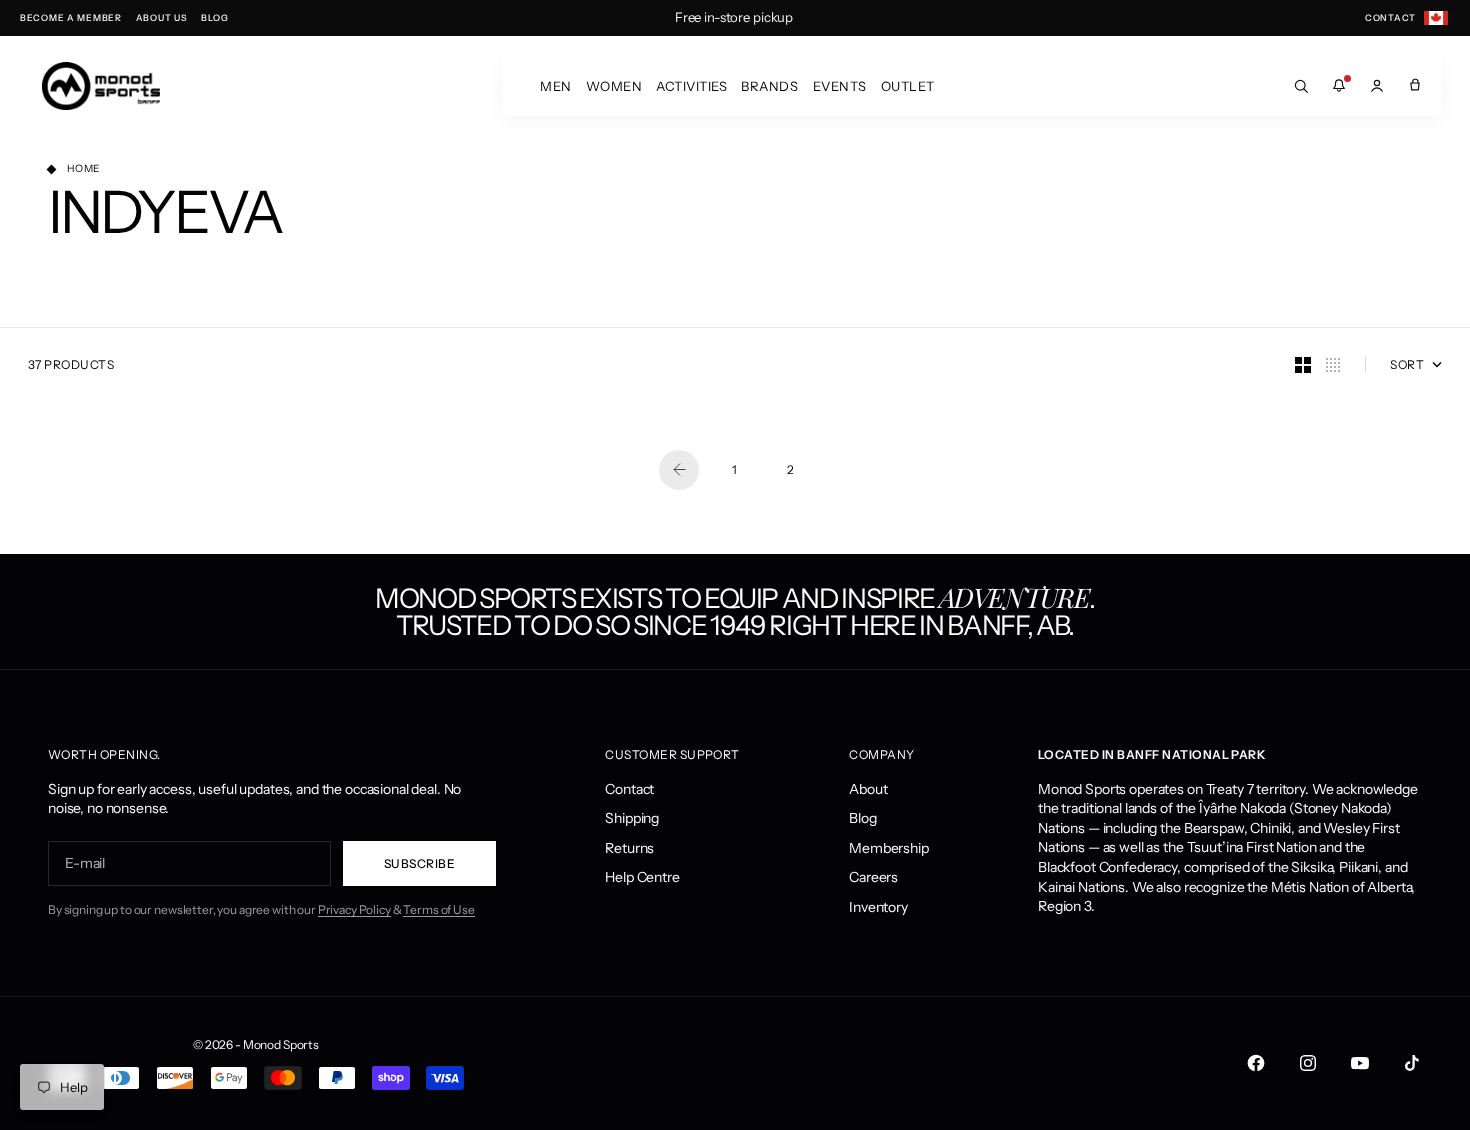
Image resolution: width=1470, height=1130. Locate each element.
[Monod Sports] (101, 86)
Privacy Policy (354, 909)
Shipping (632, 818)
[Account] (1377, 86)
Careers (873, 877)
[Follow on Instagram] (1308, 1063)
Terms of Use (438, 909)
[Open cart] (1415, 86)
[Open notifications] (1339, 86)
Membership (889, 848)
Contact (629, 789)
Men (556, 86)
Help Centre (642, 877)
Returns (629, 848)
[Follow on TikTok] (1412, 1063)
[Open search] (1301, 86)
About (868, 789)
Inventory (878, 907)
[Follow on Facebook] (1256, 1063)
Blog (862, 818)
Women (614, 86)
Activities (691, 86)
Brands (769, 86)
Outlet (908, 86)
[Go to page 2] (679, 470)
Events (840, 86)
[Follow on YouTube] (1360, 1063)
